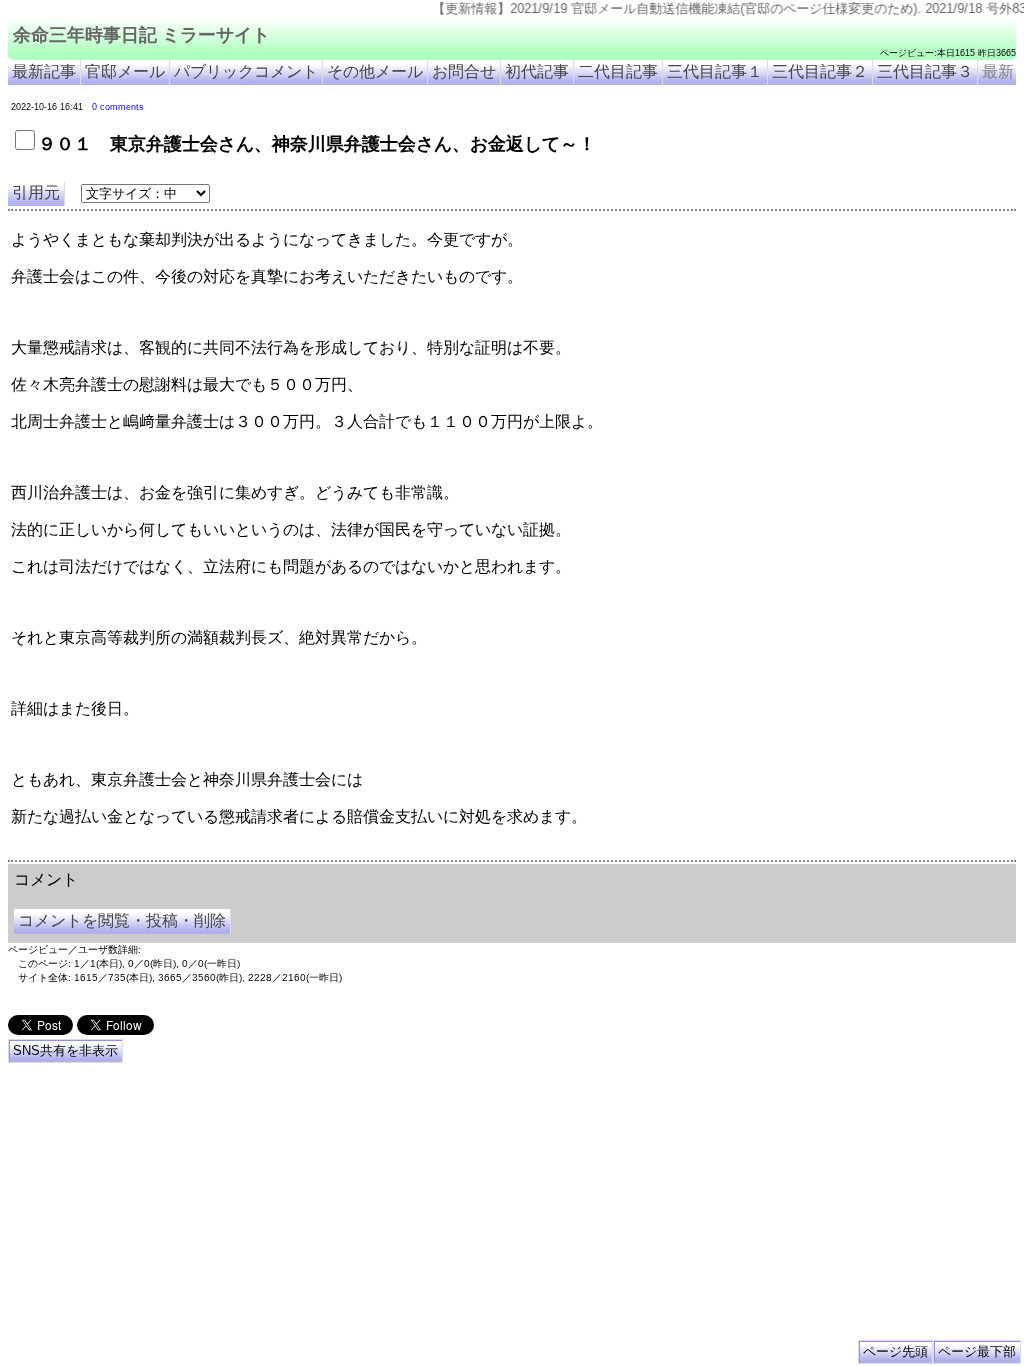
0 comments (118, 107)
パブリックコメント (246, 71)
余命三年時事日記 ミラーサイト (141, 35)
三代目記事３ (925, 71)
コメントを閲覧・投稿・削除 (122, 920)
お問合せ (464, 71)
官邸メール (125, 71)
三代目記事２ (820, 71)
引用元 (36, 192)
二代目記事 (618, 71)
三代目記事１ (715, 71)
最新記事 (44, 71)
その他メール (375, 71)
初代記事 (537, 71)
